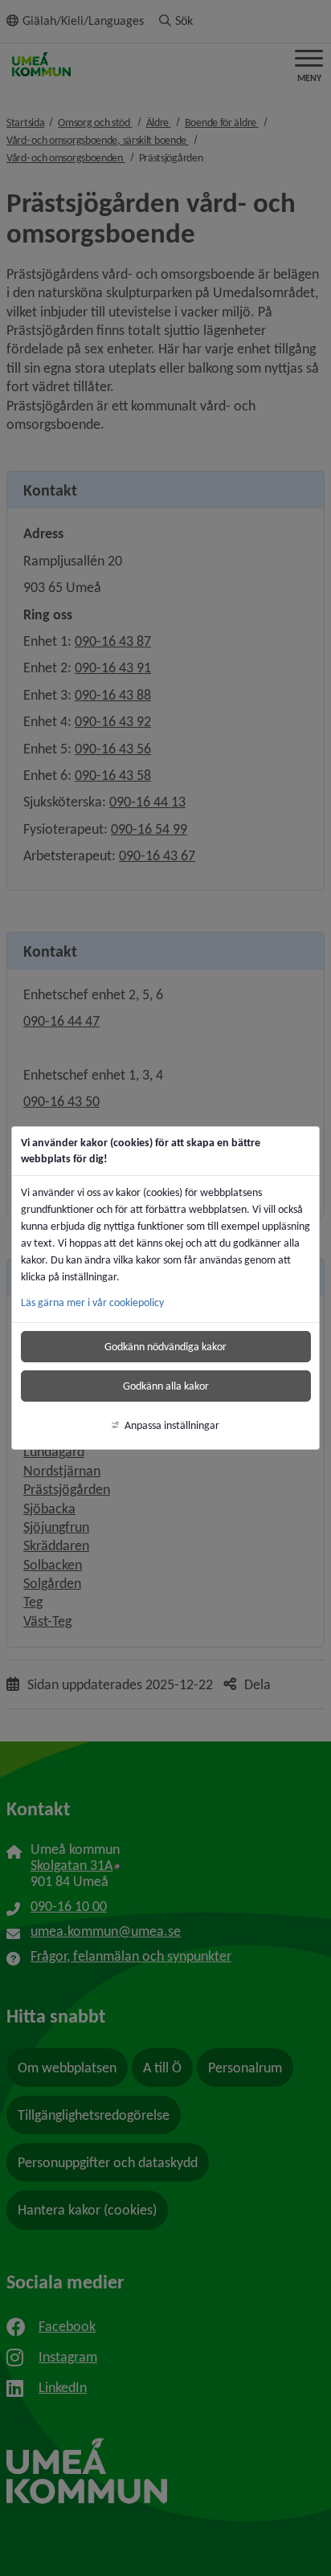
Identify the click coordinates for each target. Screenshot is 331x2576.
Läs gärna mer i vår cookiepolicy (92, 1302)
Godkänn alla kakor (166, 1386)
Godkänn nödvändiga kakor (165, 1347)
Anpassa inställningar (172, 1425)
